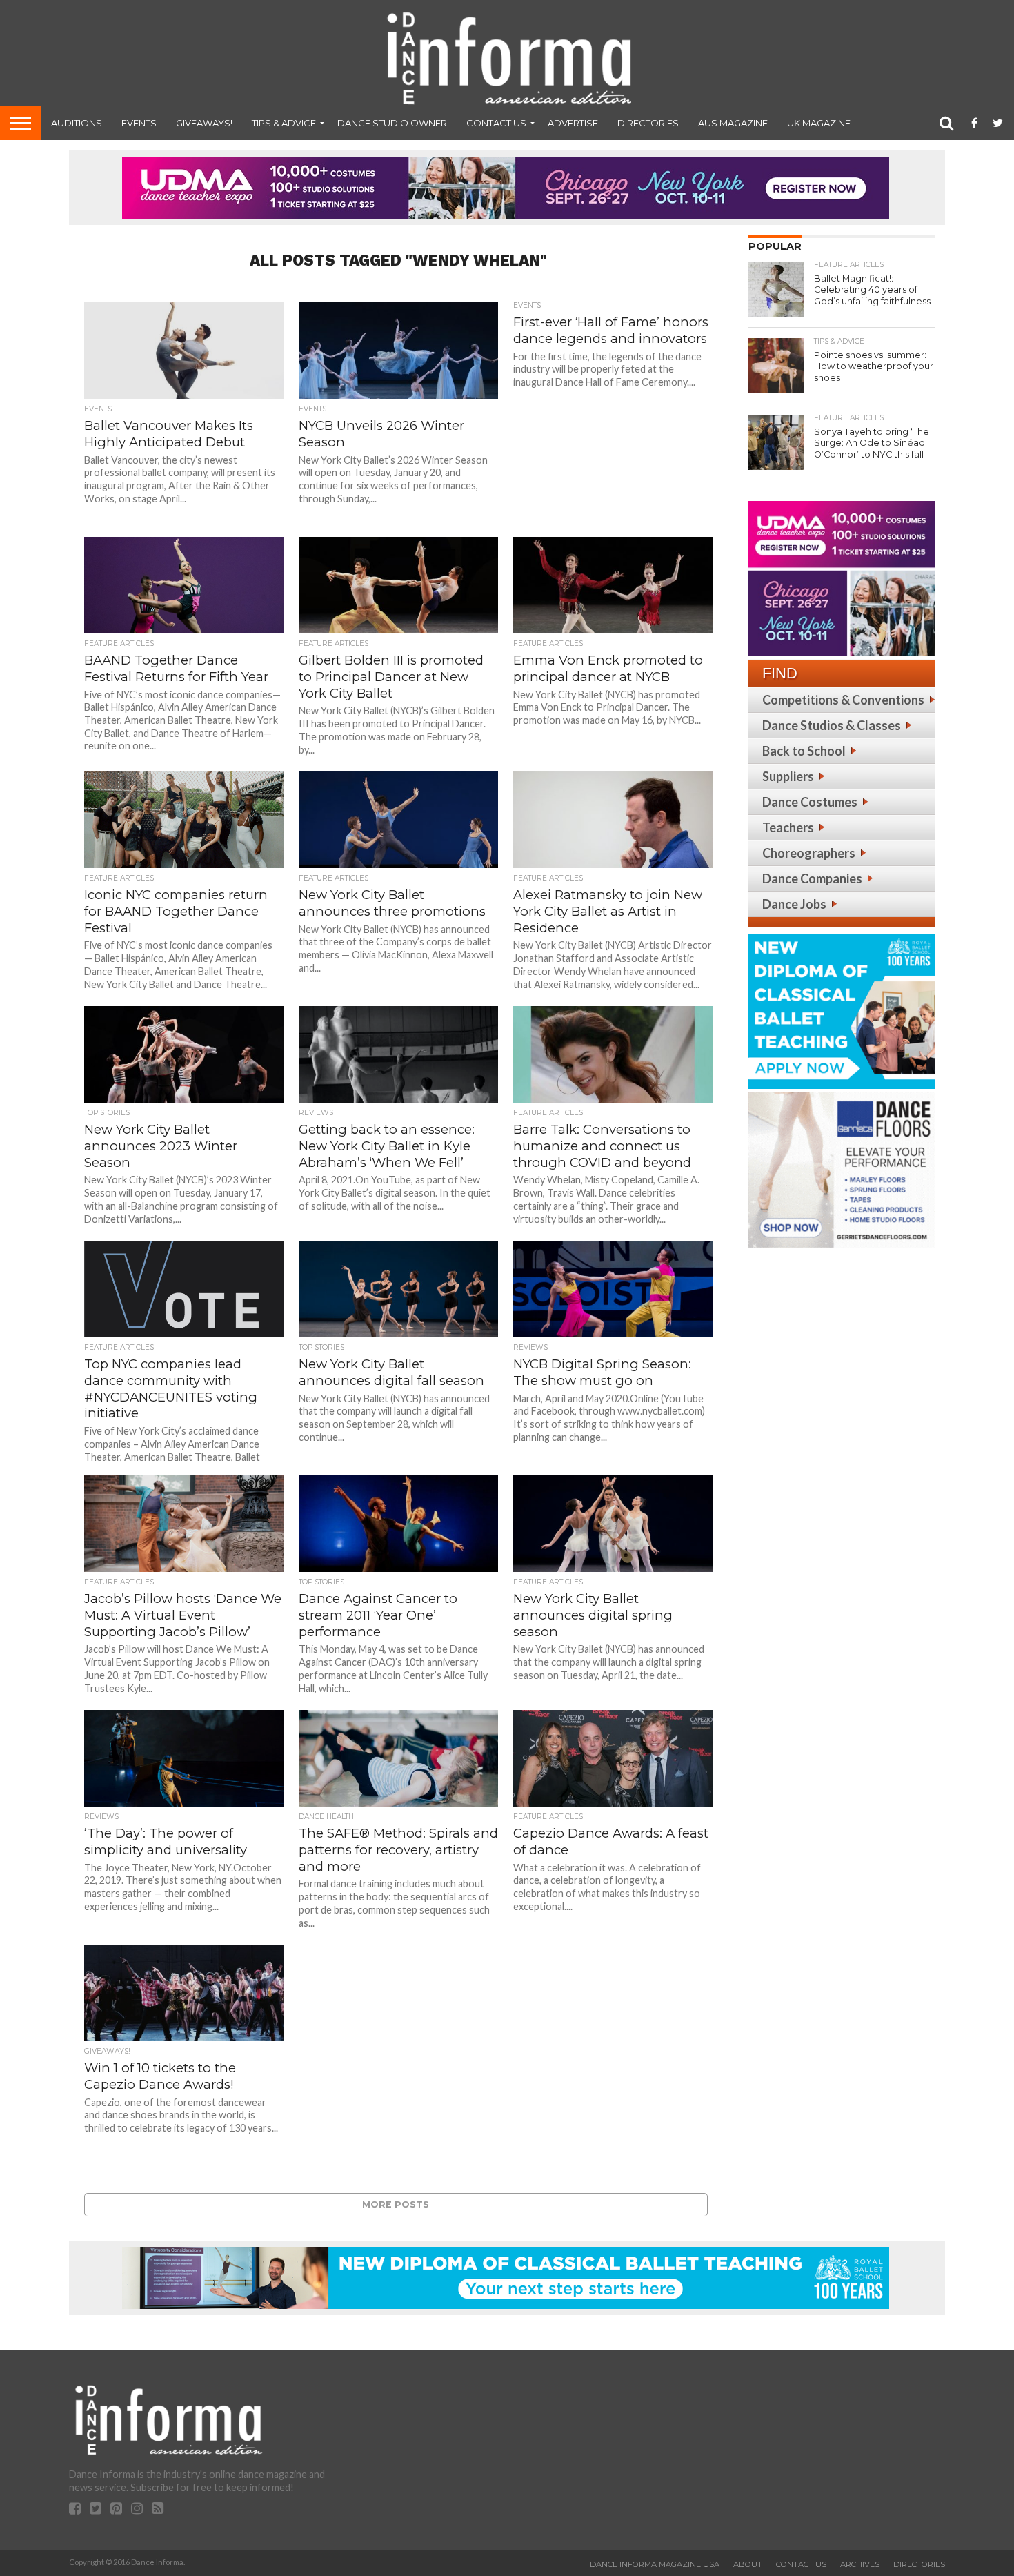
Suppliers (788, 776)
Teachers (788, 827)
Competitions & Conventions (843, 700)
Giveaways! (204, 123)
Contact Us (496, 123)
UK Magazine (819, 123)
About (748, 2564)
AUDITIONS (77, 123)
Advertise (573, 123)
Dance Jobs (794, 904)
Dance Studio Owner (392, 123)
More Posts (396, 2204)
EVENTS (139, 123)
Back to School (804, 751)
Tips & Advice (284, 123)
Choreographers (809, 853)
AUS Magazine (733, 123)
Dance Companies (812, 878)
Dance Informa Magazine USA (655, 2564)
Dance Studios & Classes (832, 725)
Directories (648, 123)
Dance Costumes (810, 802)
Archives (860, 2564)
